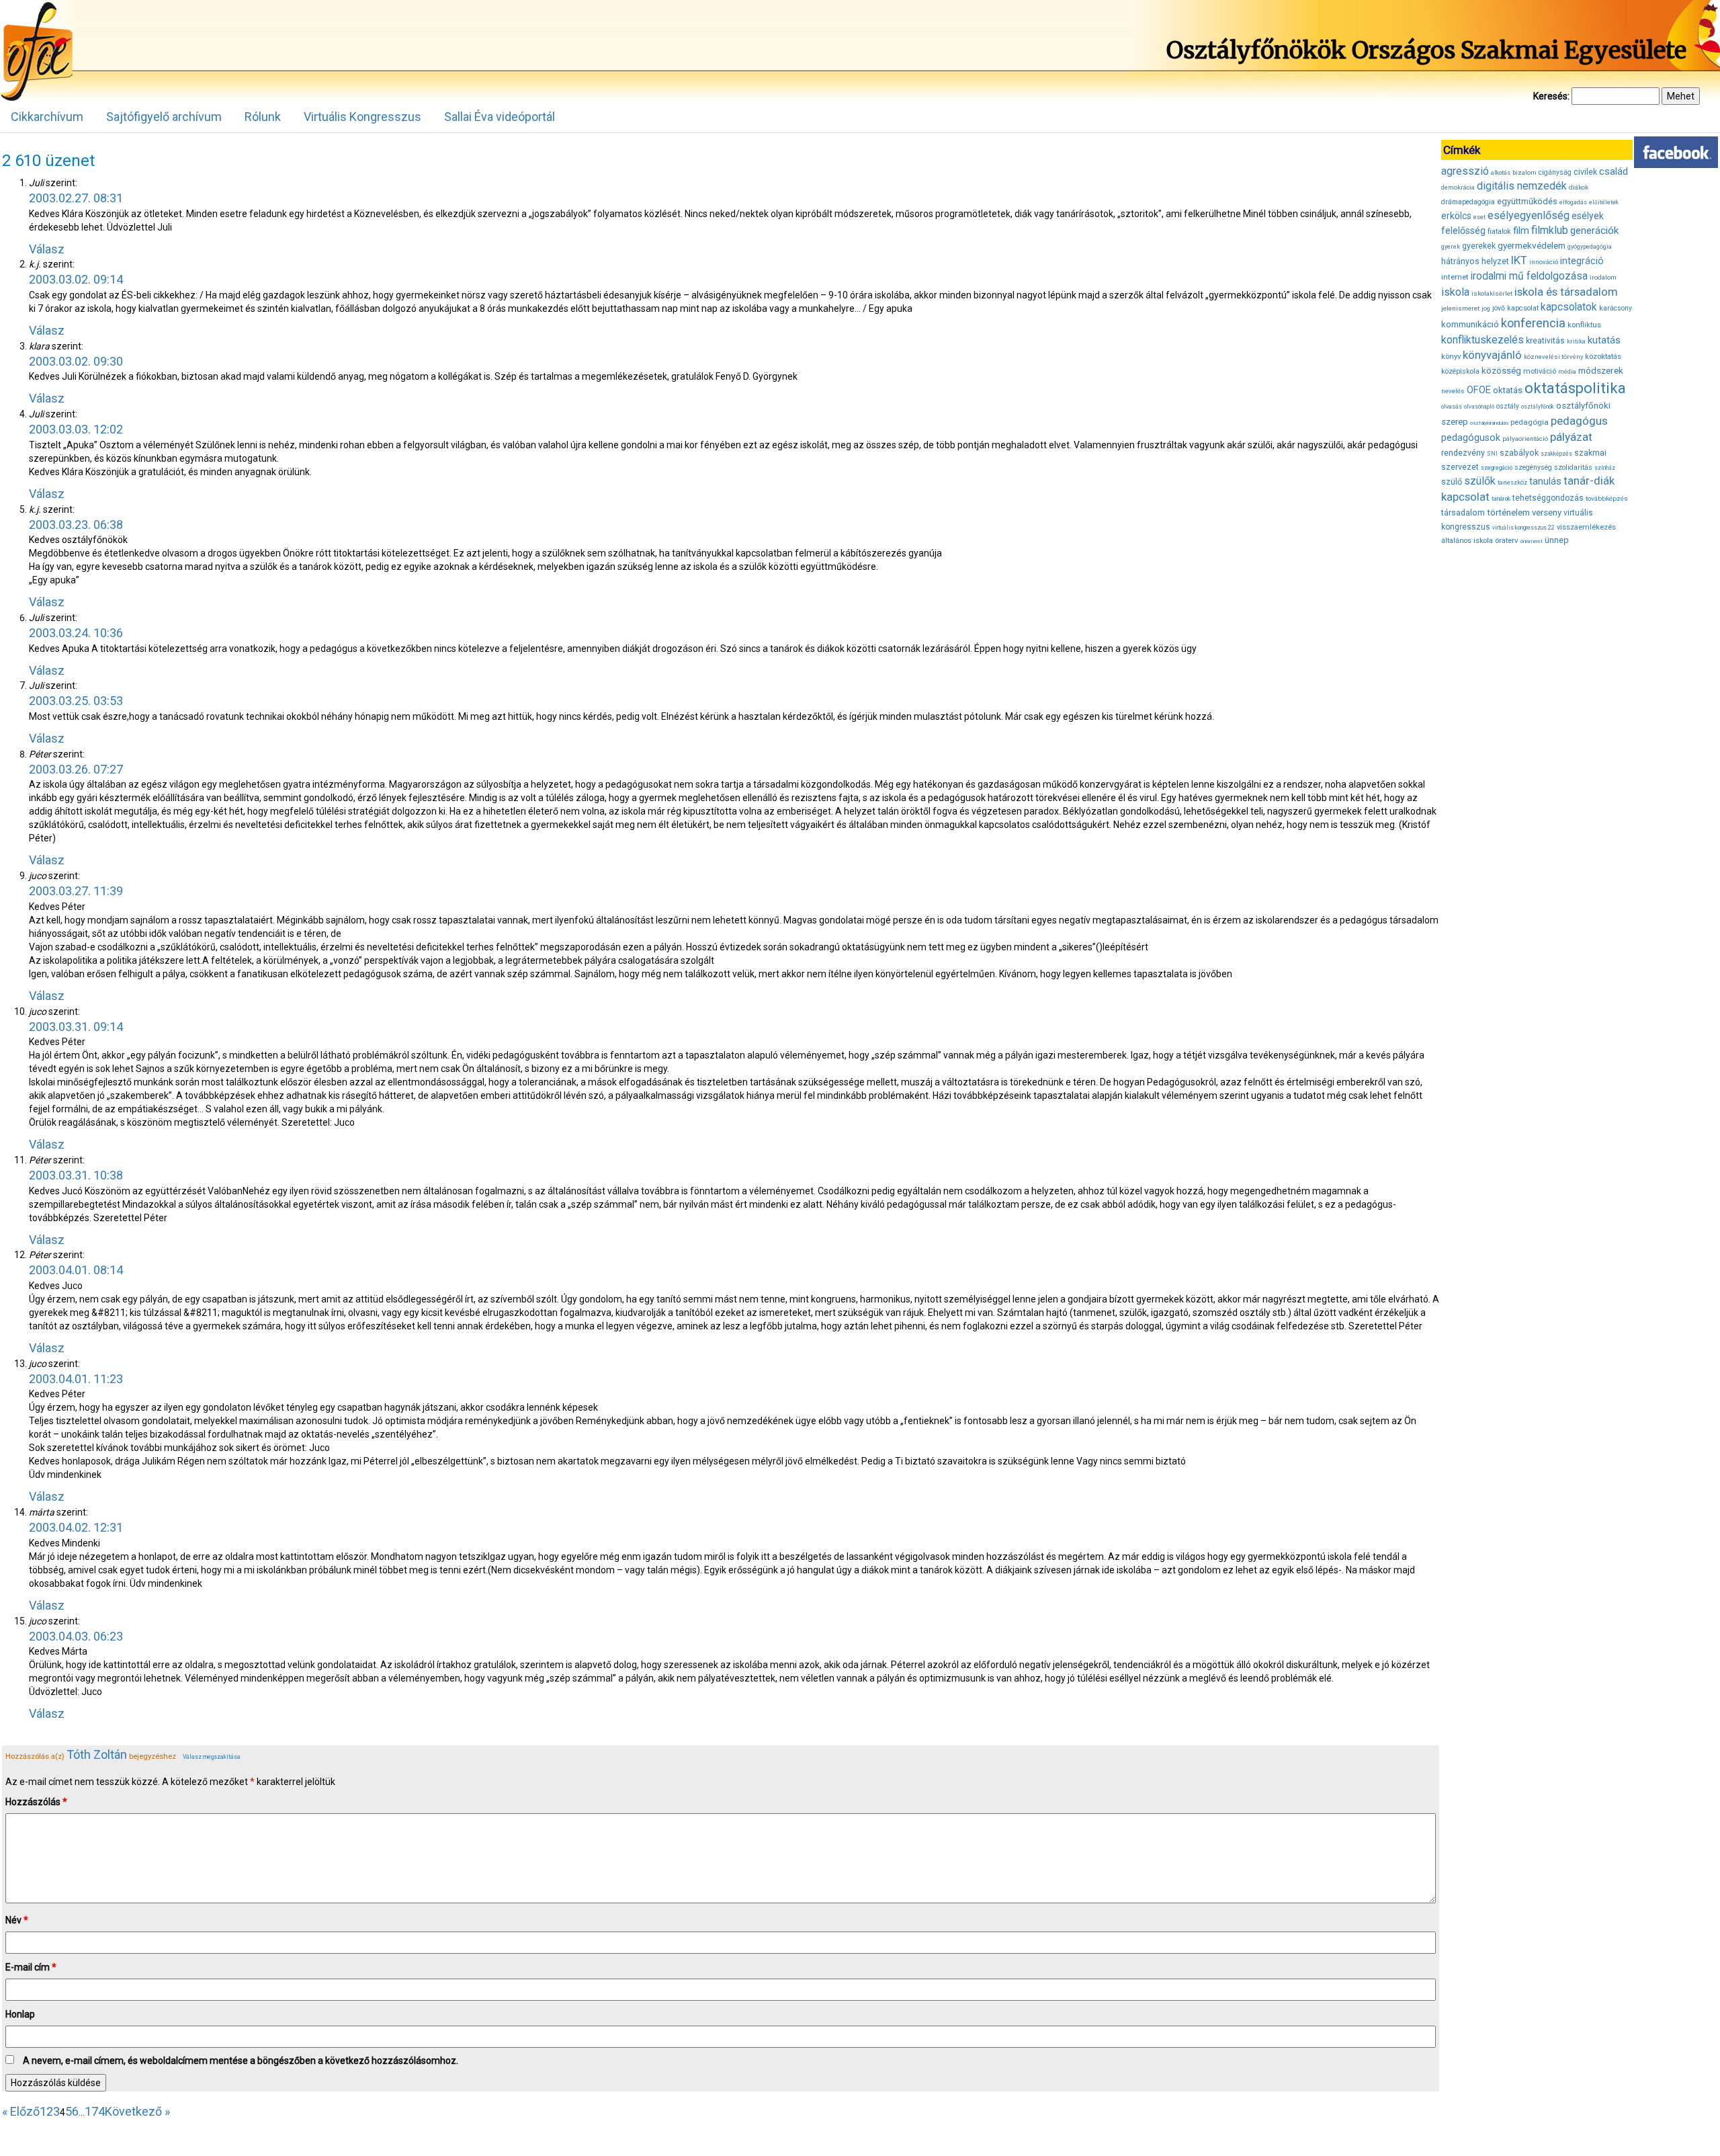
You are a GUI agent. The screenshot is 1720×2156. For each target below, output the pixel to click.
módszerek (1601, 370)
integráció (1582, 261)
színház (1605, 468)
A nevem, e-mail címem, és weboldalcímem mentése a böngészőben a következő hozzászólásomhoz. (241, 2061)
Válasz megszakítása (212, 1757)
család (1614, 171)
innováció (1544, 262)
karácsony (1616, 308)
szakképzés (1556, 454)
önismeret (1532, 541)
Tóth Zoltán (97, 1754)
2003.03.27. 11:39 (76, 891)
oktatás (1508, 390)
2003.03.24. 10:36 (76, 633)
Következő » (137, 2111)
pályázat (1571, 437)
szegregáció (1497, 468)
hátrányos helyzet (1475, 261)
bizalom (1524, 172)
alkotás (1501, 173)
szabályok (1519, 453)
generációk (1594, 231)
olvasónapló (1479, 407)
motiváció (1540, 371)
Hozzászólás (36, 1802)
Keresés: (1551, 96)
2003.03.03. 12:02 (76, 429)
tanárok (1501, 499)
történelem (1508, 512)
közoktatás (1603, 356)
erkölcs (1456, 216)
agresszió (1465, 171)
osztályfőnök (1538, 407)
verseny (1547, 512)
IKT (1519, 260)
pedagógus (1579, 421)
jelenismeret (1460, 308)
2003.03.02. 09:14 (76, 279)
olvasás (1452, 407)
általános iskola (1467, 541)
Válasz (47, 249)
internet (1455, 277)
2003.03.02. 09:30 (76, 361)
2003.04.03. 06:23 (76, 1636)
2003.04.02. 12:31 (76, 1527)
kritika (1576, 341)
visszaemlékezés (1586, 527)
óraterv (1507, 540)
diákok (1579, 187)
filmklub (1550, 230)
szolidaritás (1573, 467)
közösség (1501, 371)
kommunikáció (1470, 324)
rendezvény (1463, 453)
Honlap (20, 2014)
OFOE (1479, 390)
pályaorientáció (1525, 439)
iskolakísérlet (1492, 293)
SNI (1492, 454)
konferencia (1533, 323)
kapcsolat (1523, 308)
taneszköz (1512, 483)
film (1521, 231)
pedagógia (1530, 422)
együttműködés (1527, 201)
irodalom (1603, 277)
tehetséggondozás (1548, 498)
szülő (1452, 482)
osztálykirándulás (1489, 423)
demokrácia (1458, 188)
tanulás (1545, 481)
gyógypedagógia (1590, 247)
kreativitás (1545, 341)
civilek (1585, 172)
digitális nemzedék (1522, 186)
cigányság (1555, 172)
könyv (1451, 357)
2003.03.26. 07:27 (76, 769)
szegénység (1533, 467)
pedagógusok (1471, 438)
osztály (1508, 406)
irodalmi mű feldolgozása (1529, 276)
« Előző (21, 2111)
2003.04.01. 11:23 (76, 1379)
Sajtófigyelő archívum (164, 117)
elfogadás (1573, 202)
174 (95, 2111)
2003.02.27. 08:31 (76, 198)
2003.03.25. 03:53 (76, 701)
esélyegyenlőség (1529, 215)
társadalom (1463, 512)
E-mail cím (31, 1967)
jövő (1499, 308)
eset (1479, 217)
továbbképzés (1607, 498)
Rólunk (263, 117)
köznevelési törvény (1553, 357)
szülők (1480, 481)
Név (17, 1920)
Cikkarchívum (47, 117)
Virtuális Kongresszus (362, 117)
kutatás (1604, 340)
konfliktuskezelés (1482, 340)
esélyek (1588, 216)
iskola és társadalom (1566, 292)
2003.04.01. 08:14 (76, 1270)
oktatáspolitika (1575, 388)
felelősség (1463, 231)
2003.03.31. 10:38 (76, 1175)
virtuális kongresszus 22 (1523, 528)
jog (1486, 308)
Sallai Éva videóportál (500, 117)
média (1567, 372)
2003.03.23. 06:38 (76, 525)
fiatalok (1499, 232)
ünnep (1557, 540)
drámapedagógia (1468, 202)
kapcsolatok (1569, 307)
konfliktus (1584, 325)
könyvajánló (1492, 355)
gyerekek (1479, 246)
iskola (1455, 292)
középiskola (1460, 371)
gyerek (1451, 247)
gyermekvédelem (1532, 245)
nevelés (1453, 391)
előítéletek (1604, 202)
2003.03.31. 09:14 (76, 1027)
